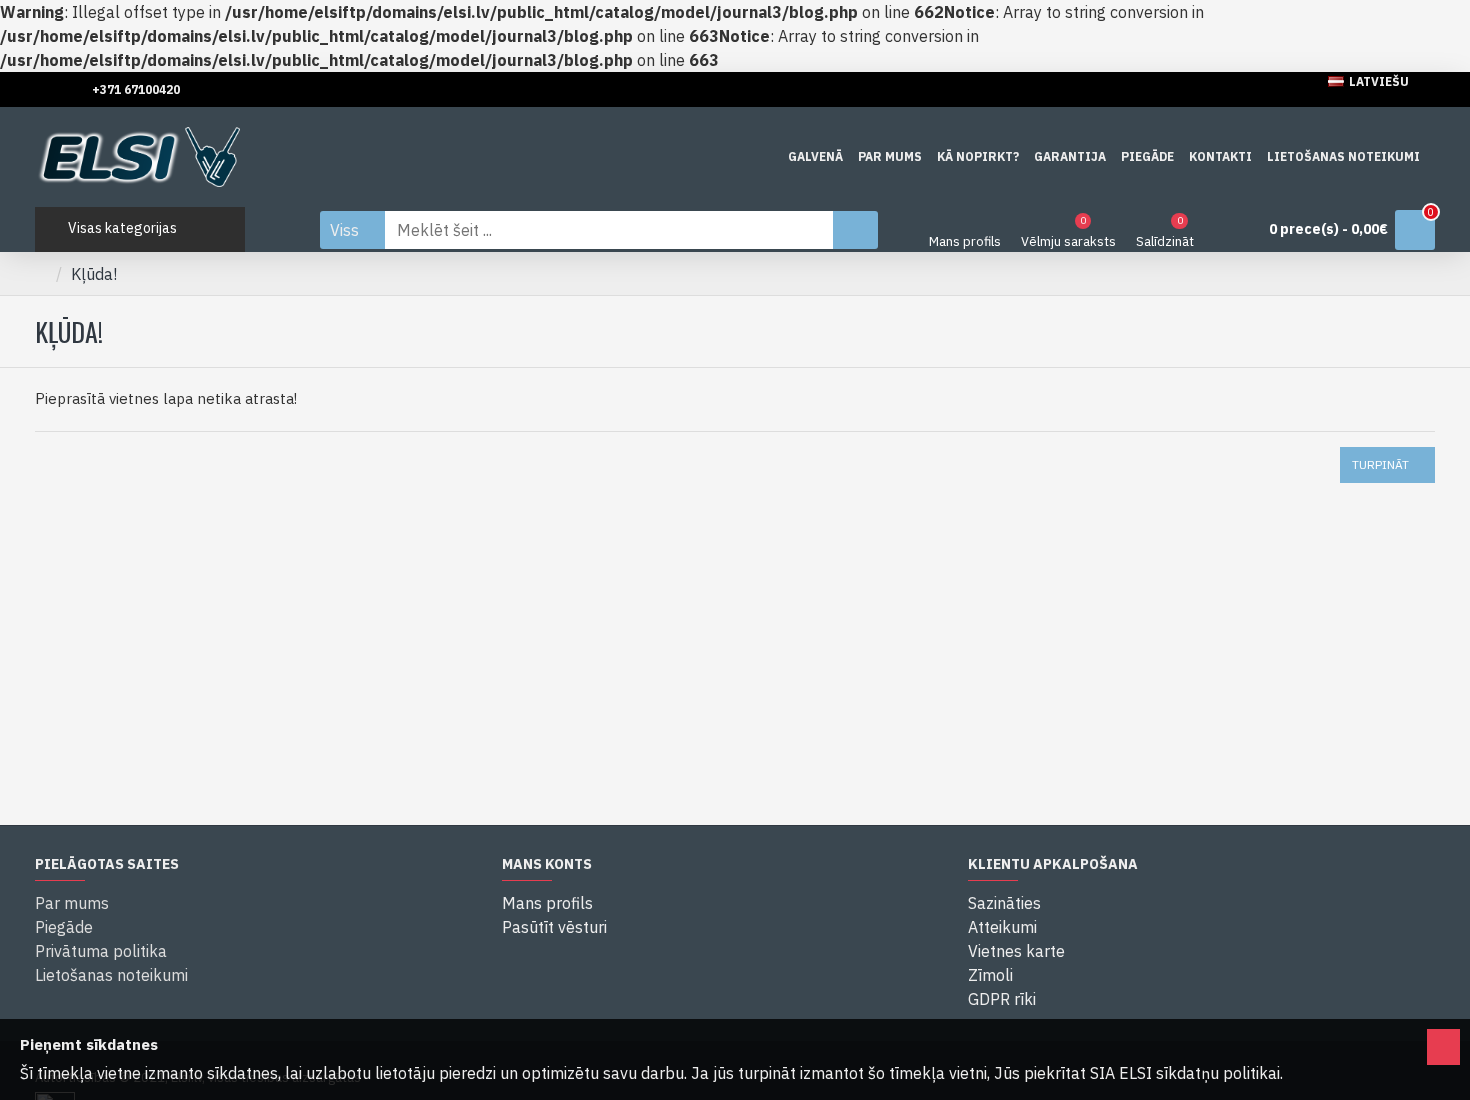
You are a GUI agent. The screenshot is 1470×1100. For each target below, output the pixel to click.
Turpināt (1380, 464)
